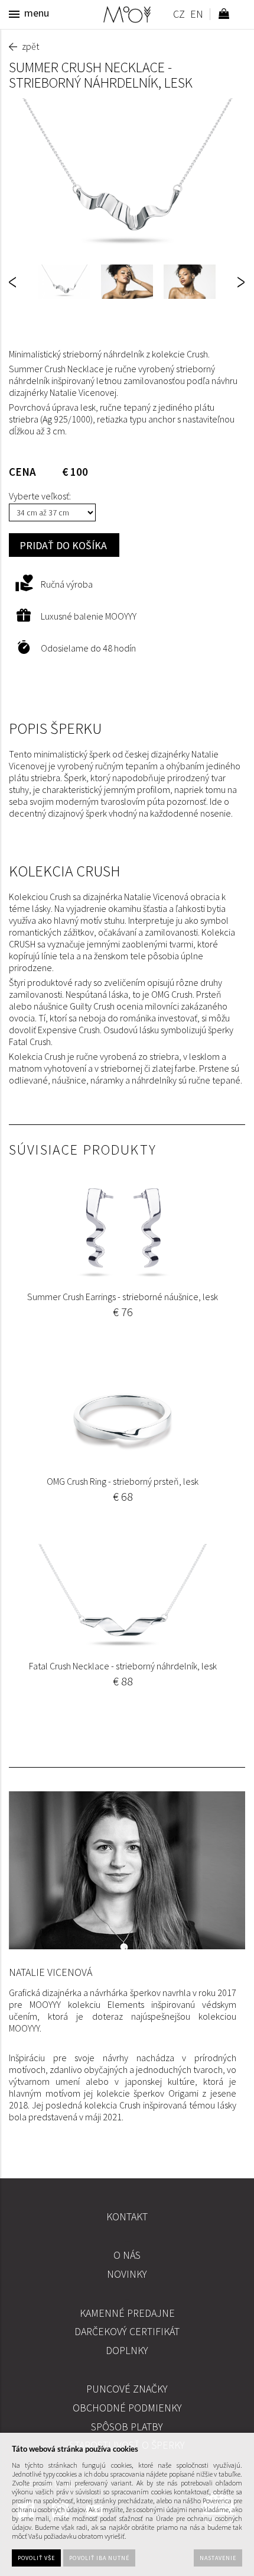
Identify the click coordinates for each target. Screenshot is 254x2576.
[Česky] (179, 16)
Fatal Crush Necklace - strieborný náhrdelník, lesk (123, 1666)
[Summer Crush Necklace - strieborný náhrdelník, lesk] (127, 177)
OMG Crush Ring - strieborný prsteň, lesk (123, 1481)
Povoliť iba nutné (99, 2558)
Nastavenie (218, 2558)
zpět (30, 46)
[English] (196, 16)
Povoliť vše (36, 2558)
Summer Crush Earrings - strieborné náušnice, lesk (123, 1297)
